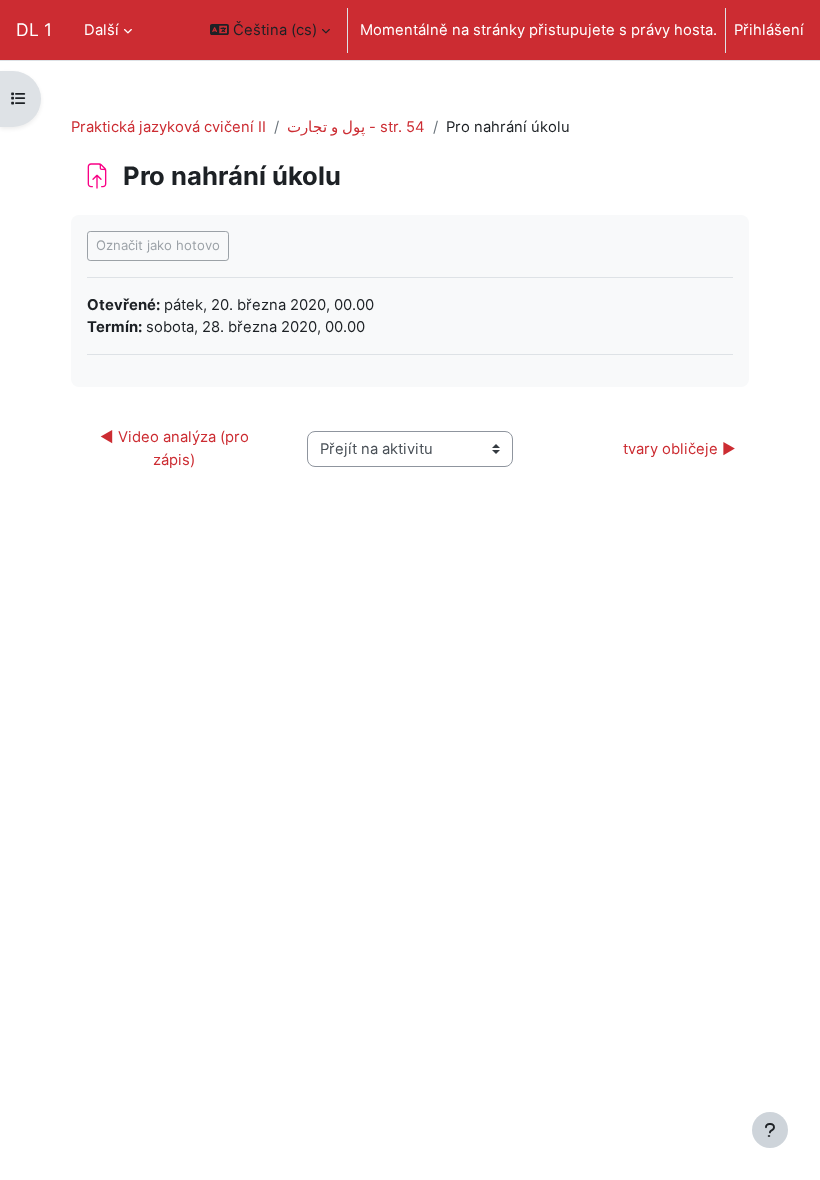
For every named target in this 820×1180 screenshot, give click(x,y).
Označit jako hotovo (158, 245)
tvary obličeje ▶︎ (679, 449)
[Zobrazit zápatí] (770, 1130)
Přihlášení (769, 30)
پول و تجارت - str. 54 (356, 127)
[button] (270, 30)
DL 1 (34, 29)
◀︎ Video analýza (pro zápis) (176, 448)
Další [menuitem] (101, 30)
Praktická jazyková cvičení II (168, 127)
